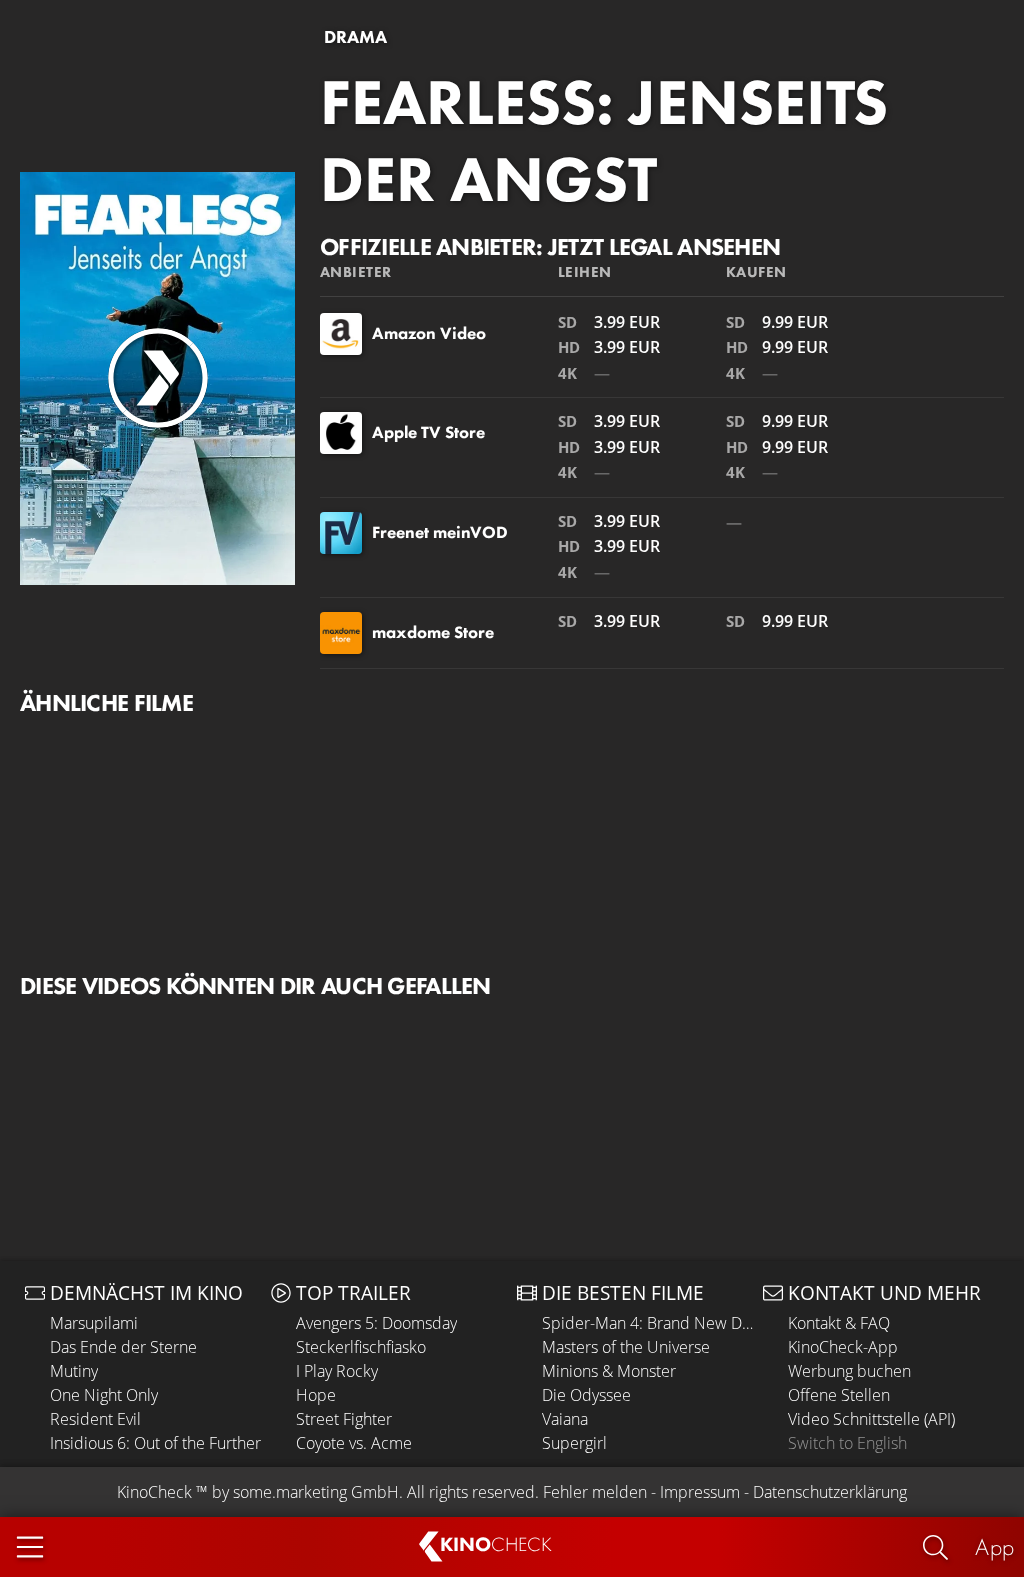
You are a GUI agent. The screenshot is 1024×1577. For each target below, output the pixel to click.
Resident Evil (95, 1419)
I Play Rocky (337, 1371)
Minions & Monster (609, 1371)
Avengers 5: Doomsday (376, 1323)
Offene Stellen (839, 1395)
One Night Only (104, 1395)
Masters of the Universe (626, 1347)
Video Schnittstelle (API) (871, 1419)
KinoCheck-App (843, 1347)
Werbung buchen (849, 1371)
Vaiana (565, 1419)
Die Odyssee (586, 1395)
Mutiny (74, 1371)
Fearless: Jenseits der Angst (604, 140)
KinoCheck (154, 1492)
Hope (316, 1395)
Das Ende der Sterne (123, 1347)
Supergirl (574, 1443)
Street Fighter (344, 1419)
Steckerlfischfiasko (361, 1347)
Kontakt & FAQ (839, 1323)
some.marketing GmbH (316, 1492)
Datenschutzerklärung (830, 1492)
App (994, 1546)
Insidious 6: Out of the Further (155, 1443)
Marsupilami (94, 1323)
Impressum (700, 1492)
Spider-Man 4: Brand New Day (647, 1323)
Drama (355, 37)
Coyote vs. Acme (354, 1443)
